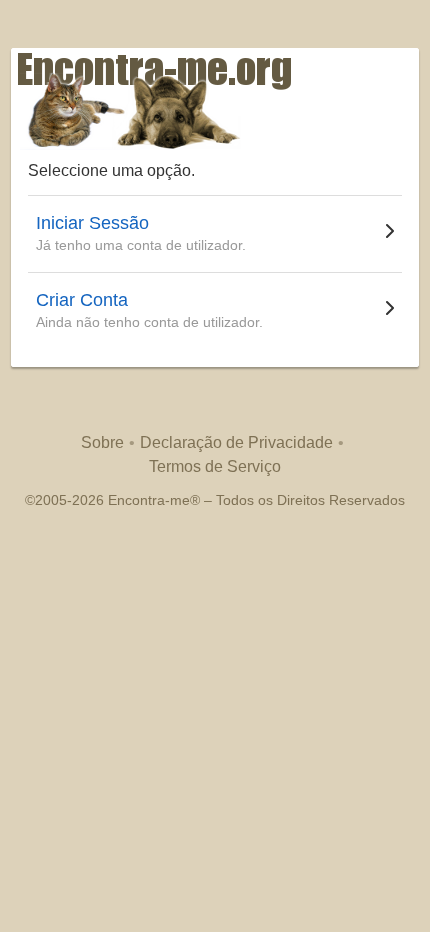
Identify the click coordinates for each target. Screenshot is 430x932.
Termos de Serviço (215, 466)
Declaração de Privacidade (236, 442)
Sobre (102, 442)
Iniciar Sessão (92, 223)
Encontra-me (149, 500)
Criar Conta (82, 300)
